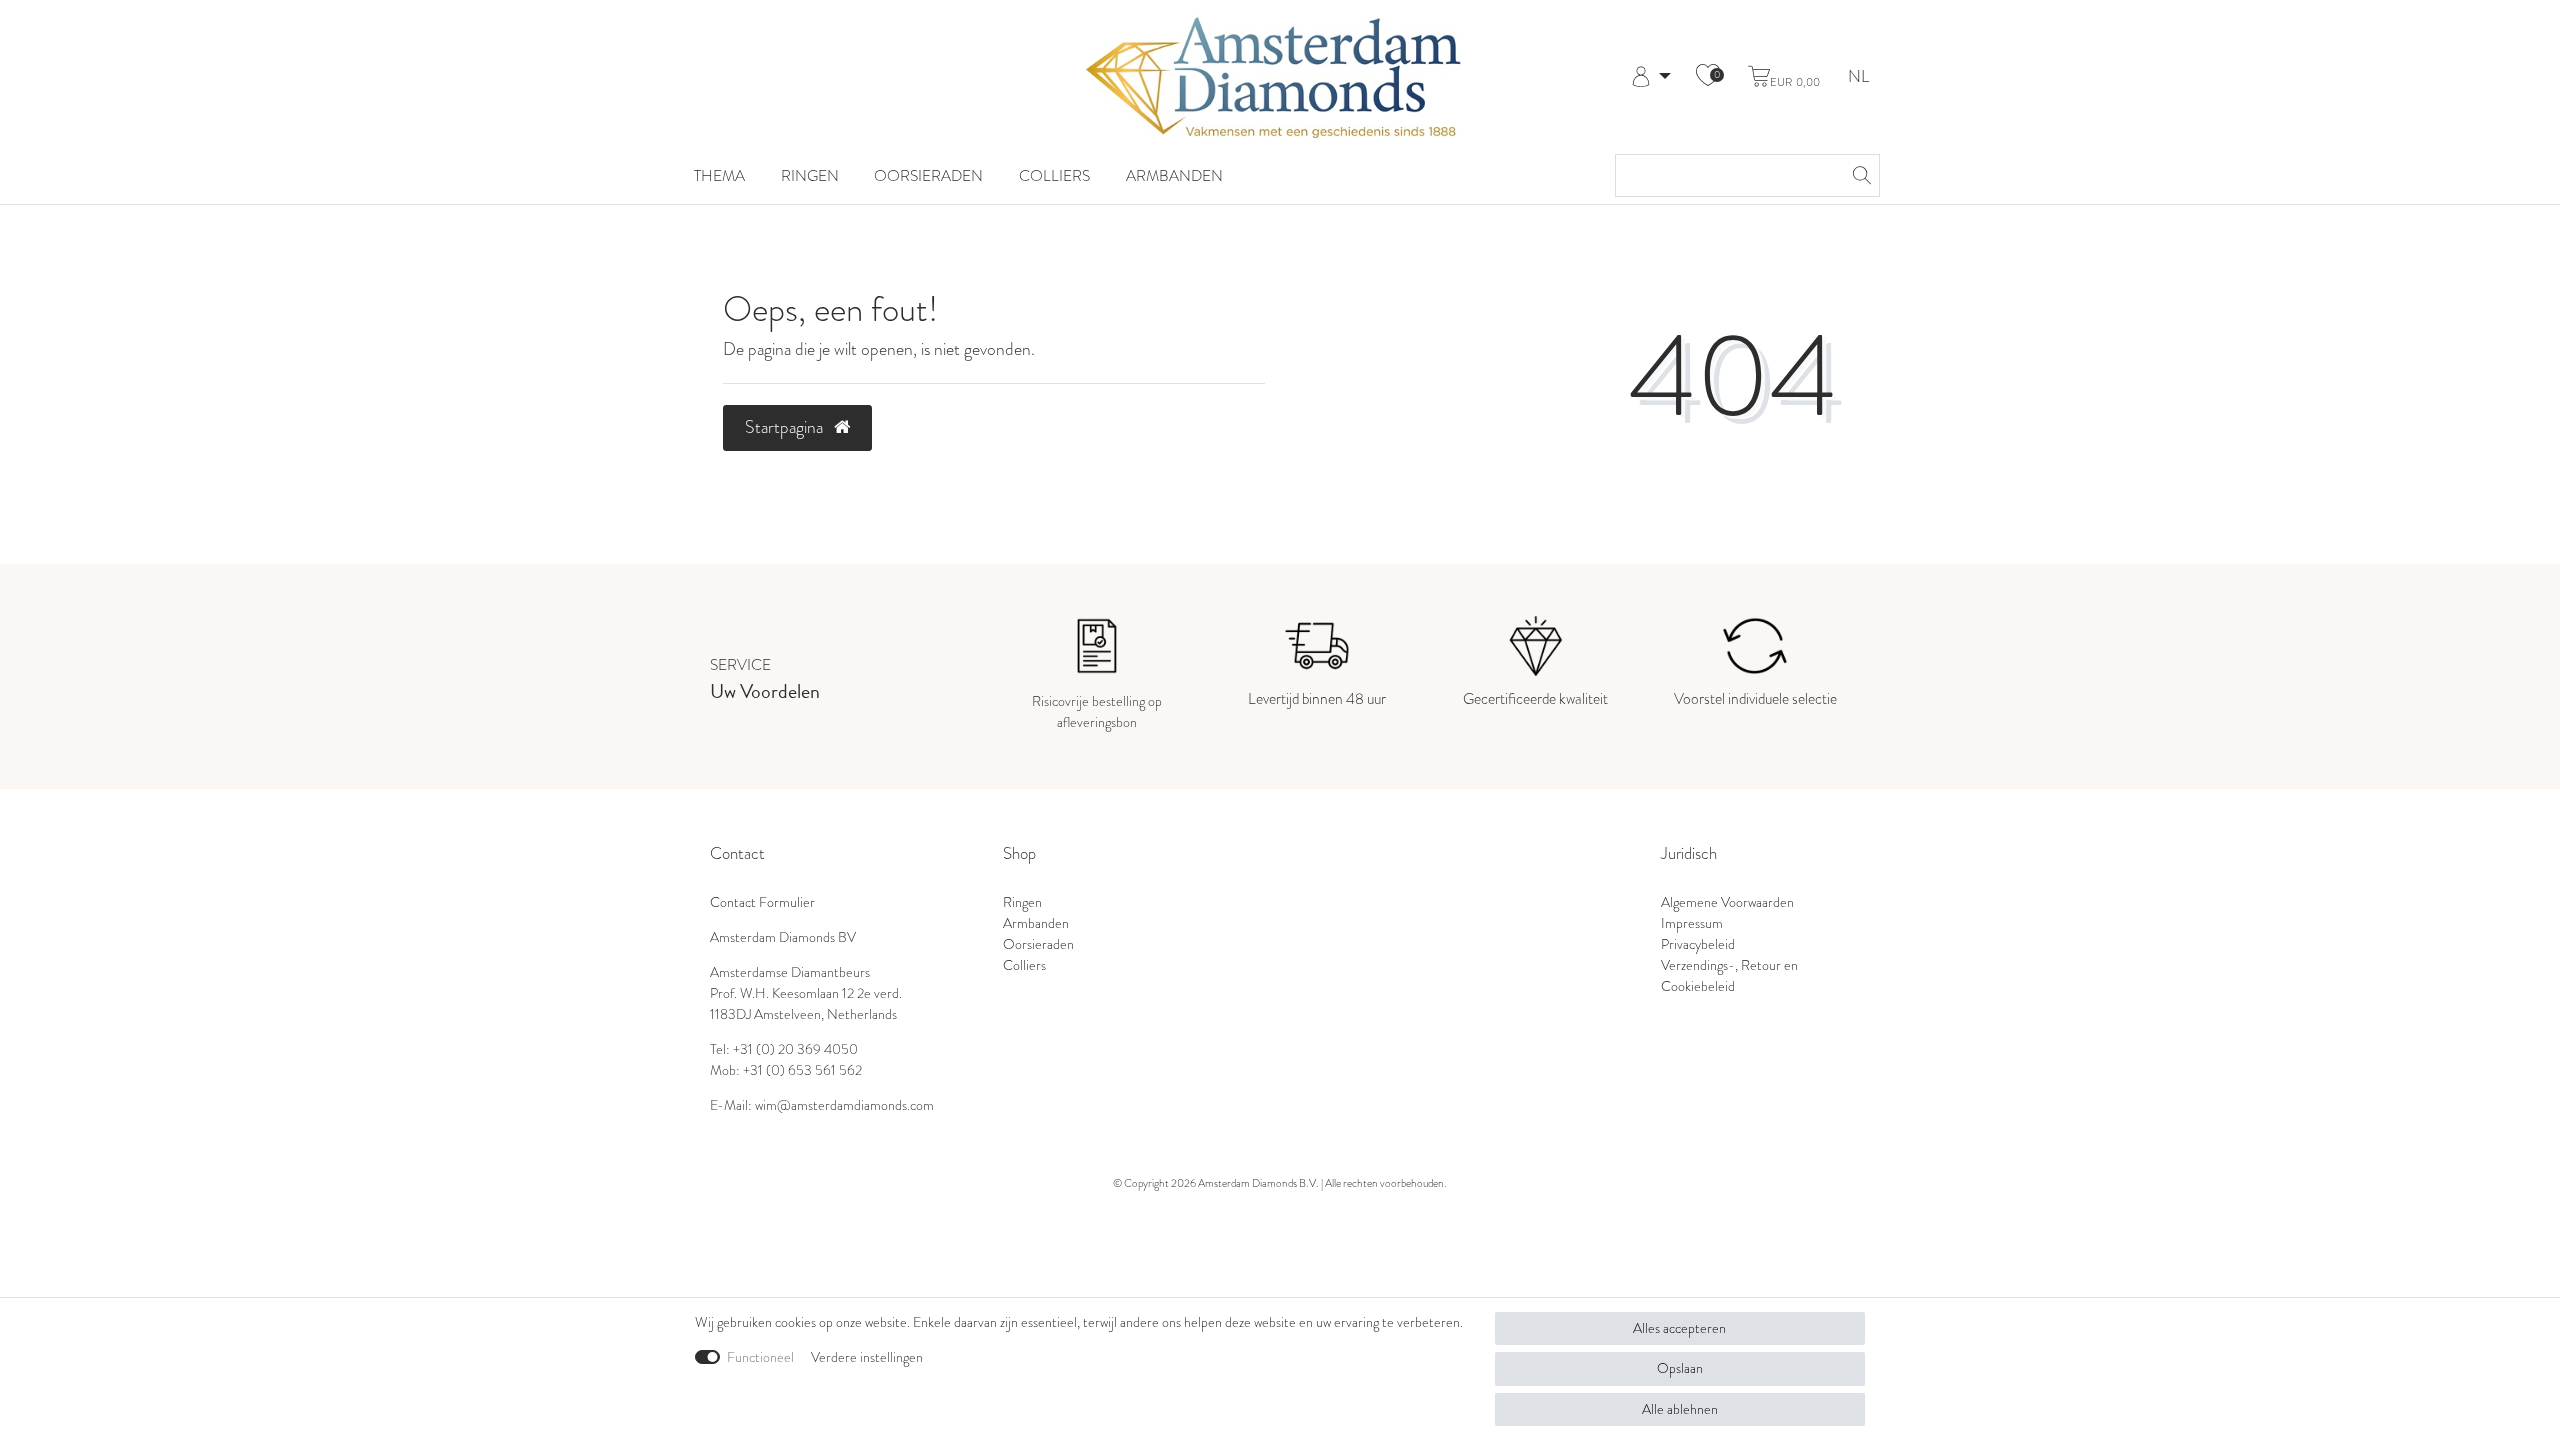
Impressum (1692, 923)
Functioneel (760, 1357)
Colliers (1054, 175)
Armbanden (1174, 175)
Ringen (810, 175)
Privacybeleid (1698, 944)
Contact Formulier (762, 902)
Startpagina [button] (786, 427)
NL (1858, 77)
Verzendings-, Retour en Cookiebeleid (1729, 976)
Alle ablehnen (1680, 1409)
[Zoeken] (1859, 175)
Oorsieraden (928, 175)
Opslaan (1680, 1368)
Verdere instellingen (867, 1357)
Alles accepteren (1679, 1328)
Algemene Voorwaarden (1727, 902)
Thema (719, 175)
